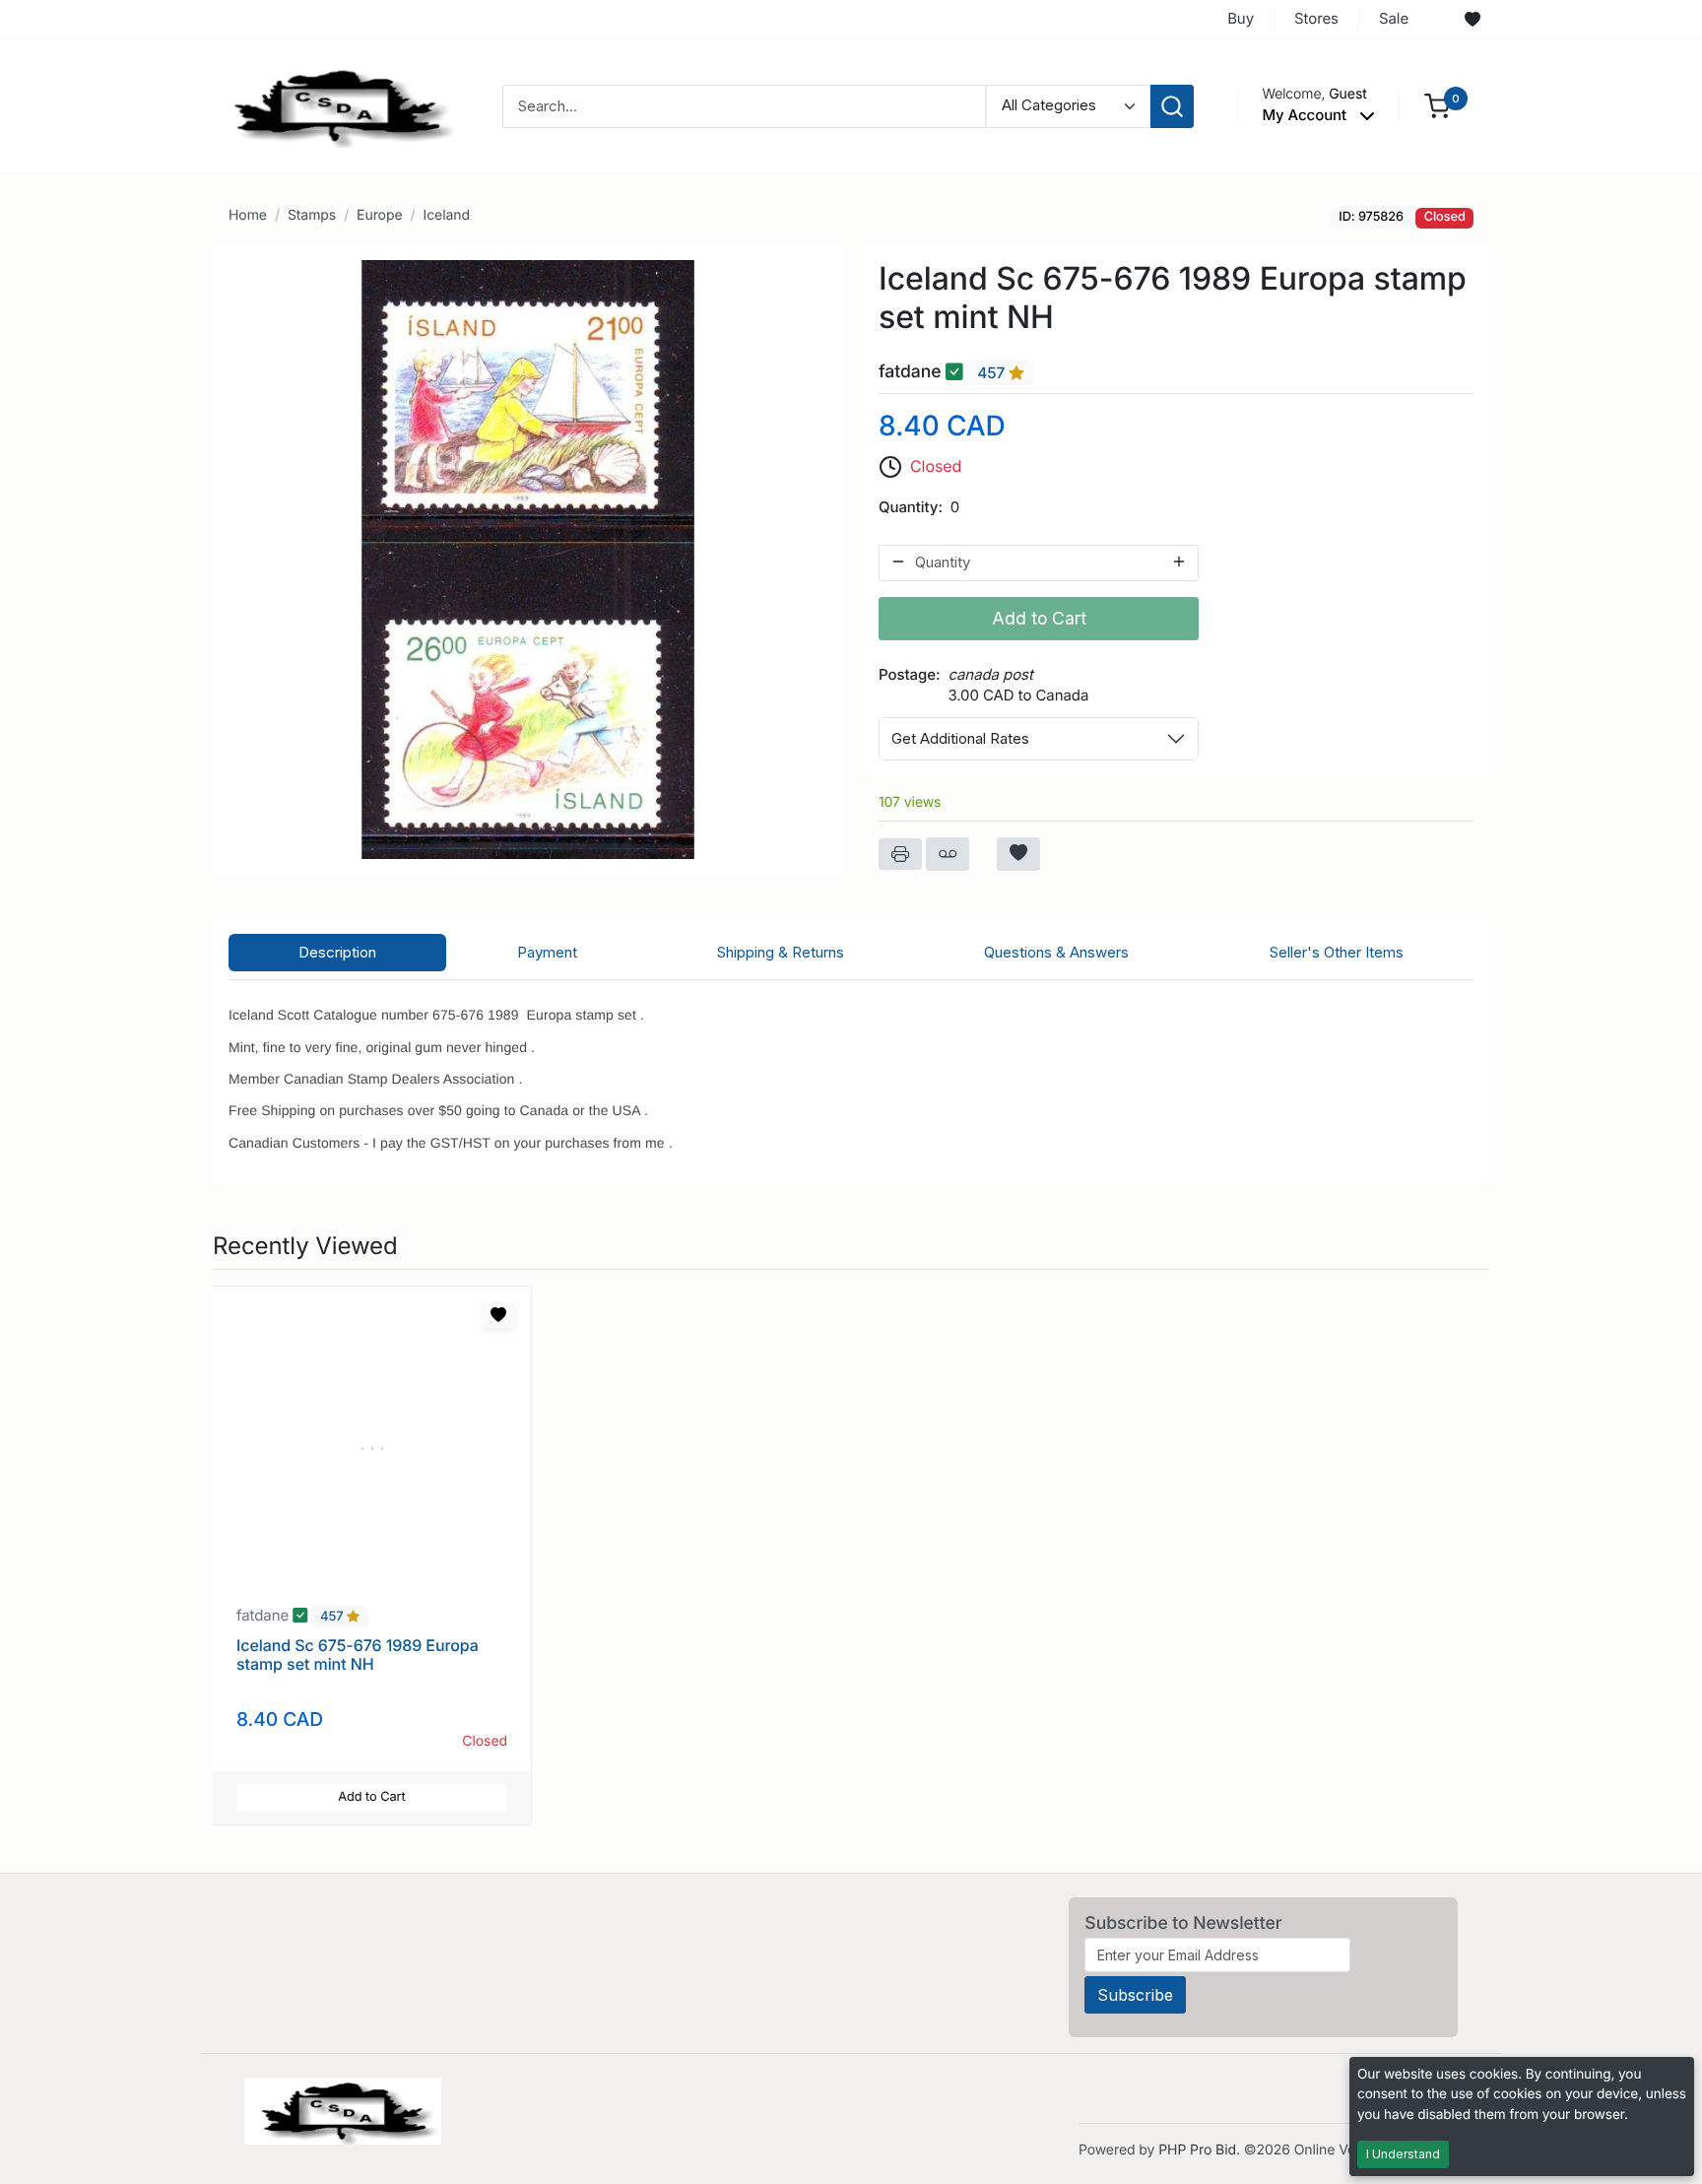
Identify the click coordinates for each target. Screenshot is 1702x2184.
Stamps (312, 215)
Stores (1316, 18)
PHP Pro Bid (1197, 2150)
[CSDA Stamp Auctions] (336, 105)
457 (993, 373)
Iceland (446, 215)
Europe (379, 215)
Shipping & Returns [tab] (781, 952)
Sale (1394, 18)
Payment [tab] (547, 952)
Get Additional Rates (960, 738)
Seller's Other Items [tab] (1337, 952)
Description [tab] (337, 952)
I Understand (1403, 2154)
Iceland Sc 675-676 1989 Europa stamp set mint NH (358, 1655)
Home (248, 215)
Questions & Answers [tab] (1056, 952)
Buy (1241, 18)
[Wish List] (1473, 20)
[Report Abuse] (948, 854)
